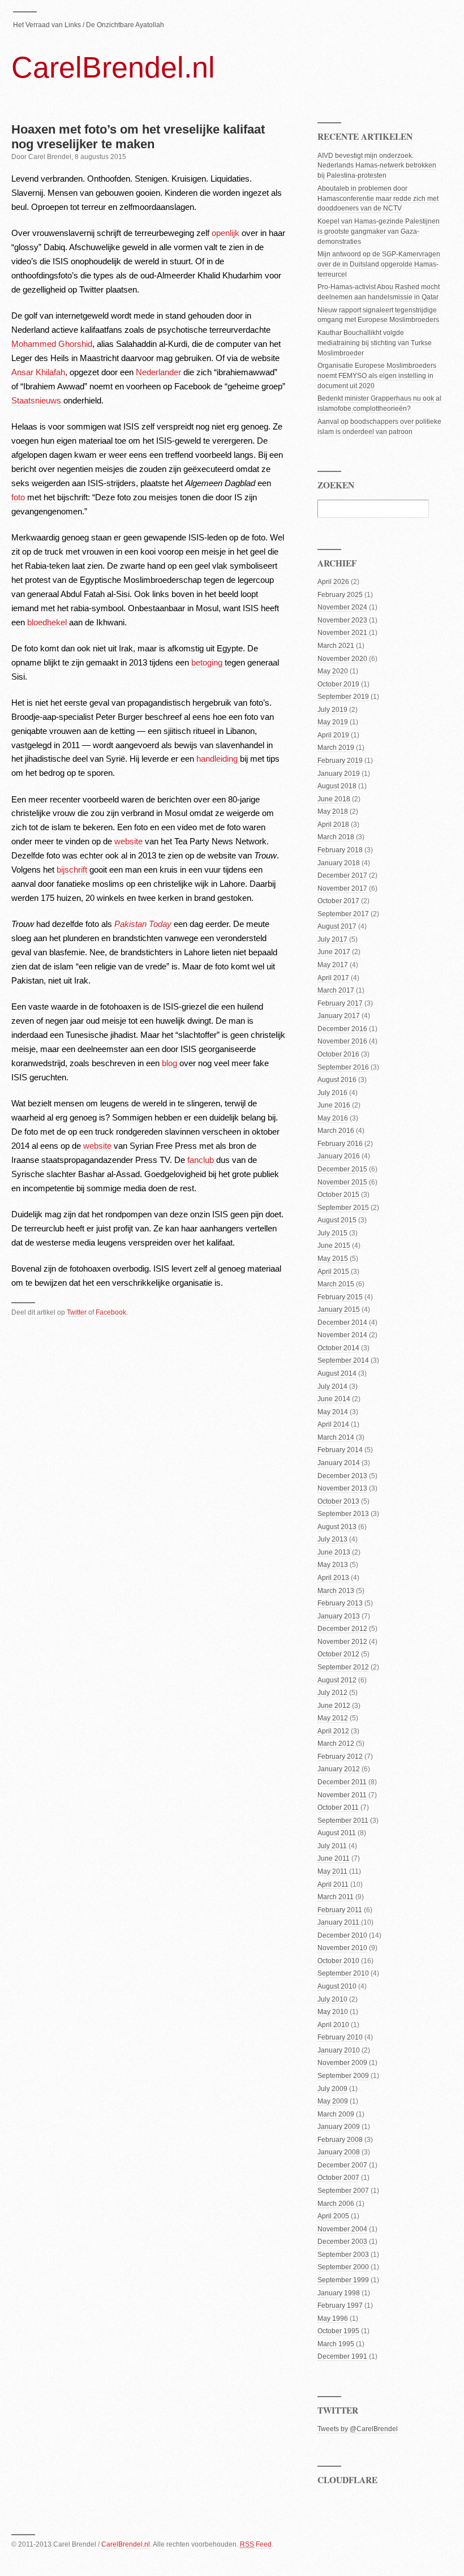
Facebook (111, 1312)
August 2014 (337, 1373)
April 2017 (333, 978)
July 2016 (332, 1093)
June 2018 (334, 799)
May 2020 (333, 671)
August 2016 (337, 1080)
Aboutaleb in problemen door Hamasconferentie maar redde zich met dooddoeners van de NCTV (378, 199)
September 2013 (343, 1514)
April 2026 (333, 582)
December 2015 (342, 1169)
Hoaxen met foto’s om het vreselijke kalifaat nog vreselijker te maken (138, 137)
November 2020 (342, 659)
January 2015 (339, 1310)
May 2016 (333, 1118)
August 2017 (337, 926)
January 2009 (339, 2127)
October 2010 (338, 1961)
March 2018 (336, 837)
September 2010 (343, 1973)
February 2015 (340, 1297)
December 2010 (342, 1935)
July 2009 (332, 2089)
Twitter (77, 1312)
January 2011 (338, 1922)
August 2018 (337, 786)
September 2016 (343, 1067)
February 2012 (340, 1757)
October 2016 (338, 1054)
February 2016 (340, 1144)
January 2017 (339, 1016)
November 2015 (342, 1182)
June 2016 (334, 1105)
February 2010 (340, 2037)
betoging (207, 662)
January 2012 (339, 1769)
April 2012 (333, 1731)
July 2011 (332, 1846)
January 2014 (339, 1463)
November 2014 (342, 1335)
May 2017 (333, 965)
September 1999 (343, 2280)
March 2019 (336, 748)
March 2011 (336, 1897)
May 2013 (333, 1565)
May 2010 (333, 2012)
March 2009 (336, 2114)
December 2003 (342, 2242)
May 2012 (333, 1718)
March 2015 (336, 1284)
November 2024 (342, 607)
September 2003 (343, 2255)
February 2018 (340, 850)
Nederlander (158, 372)
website (128, 841)
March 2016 (336, 1131)
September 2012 (343, 1667)
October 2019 (338, 684)
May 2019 (333, 722)
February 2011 (340, 1910)
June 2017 (334, 952)
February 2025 (340, 595)
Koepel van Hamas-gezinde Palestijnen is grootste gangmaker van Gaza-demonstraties (379, 231)
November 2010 (342, 1948)
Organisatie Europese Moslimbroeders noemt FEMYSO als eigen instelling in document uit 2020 (377, 376)
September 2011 (343, 1821)
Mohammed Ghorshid (52, 344)
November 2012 (342, 1642)
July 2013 (332, 1539)
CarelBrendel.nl (113, 67)
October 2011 (338, 1808)
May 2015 (333, 1259)
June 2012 (334, 1706)
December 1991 (342, 2356)
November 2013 (342, 1488)
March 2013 (336, 1591)
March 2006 (336, 2204)
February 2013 (340, 1603)
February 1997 (340, 2305)
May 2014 (333, 1412)
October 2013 (338, 1501)
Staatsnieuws (36, 400)
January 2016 (339, 1156)
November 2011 (342, 1795)
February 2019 (340, 761)
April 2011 (333, 1884)
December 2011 (342, 1782)
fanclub (201, 1160)
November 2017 (342, 888)
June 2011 (334, 1858)
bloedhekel (47, 622)
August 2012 (337, 1680)
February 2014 (340, 1450)
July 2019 (332, 710)
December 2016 (342, 1029)
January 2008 (339, 2152)
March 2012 (336, 1744)
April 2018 (333, 825)
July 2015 (332, 1233)
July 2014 (332, 1386)
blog (169, 1063)
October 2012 (338, 1654)
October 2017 (338, 901)
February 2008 (340, 2140)
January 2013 (339, 1616)
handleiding (217, 759)
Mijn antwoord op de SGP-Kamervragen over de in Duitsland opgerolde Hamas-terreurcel (379, 264)
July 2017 (332, 939)
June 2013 (334, 1552)
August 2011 (337, 1833)
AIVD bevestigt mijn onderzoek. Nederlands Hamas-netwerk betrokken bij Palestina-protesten (377, 166)
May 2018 (333, 812)
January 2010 (339, 2050)
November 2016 (342, 1041)
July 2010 (332, 1999)
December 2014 (342, 1323)
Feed (256, 2544)
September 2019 (343, 697)
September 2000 (343, 2267)
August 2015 (337, 1220)
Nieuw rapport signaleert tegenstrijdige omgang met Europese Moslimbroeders (378, 315)
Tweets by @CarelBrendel (358, 2429)
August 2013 (337, 1527)
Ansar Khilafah (38, 372)
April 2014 (333, 1424)
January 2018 (339, 863)
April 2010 (333, 2025)
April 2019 (333, 735)
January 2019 (339, 774)
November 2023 (342, 620)
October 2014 (338, 1348)
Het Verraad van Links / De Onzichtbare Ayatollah (89, 25)
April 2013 (333, 1578)
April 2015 (333, 1272)
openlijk (225, 233)
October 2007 (338, 2178)
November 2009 (342, 2063)
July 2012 (332, 1693)
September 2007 (343, 2191)
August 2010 (337, 1986)
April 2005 (333, 2216)
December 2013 (342, 1476)
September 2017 (343, 914)
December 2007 (342, 2165)
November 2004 (342, 2229)
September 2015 (343, 1208)
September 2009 (343, 2076)
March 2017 (336, 990)
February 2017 (340, 1003)
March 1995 (336, 2344)
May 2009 (333, 2101)
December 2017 (342, 875)
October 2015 (338, 1195)
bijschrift (72, 870)
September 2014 (343, 1360)
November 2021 (342, 633)
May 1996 (333, 2319)
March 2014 (336, 1437)
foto (18, 497)
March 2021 (336, 646)
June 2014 (334, 1399)
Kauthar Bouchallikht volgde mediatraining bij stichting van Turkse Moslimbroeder (375, 343)
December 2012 (342, 1629)
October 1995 (338, 2331)
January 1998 (339, 2293)
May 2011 (332, 1871)
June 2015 (334, 1246)
